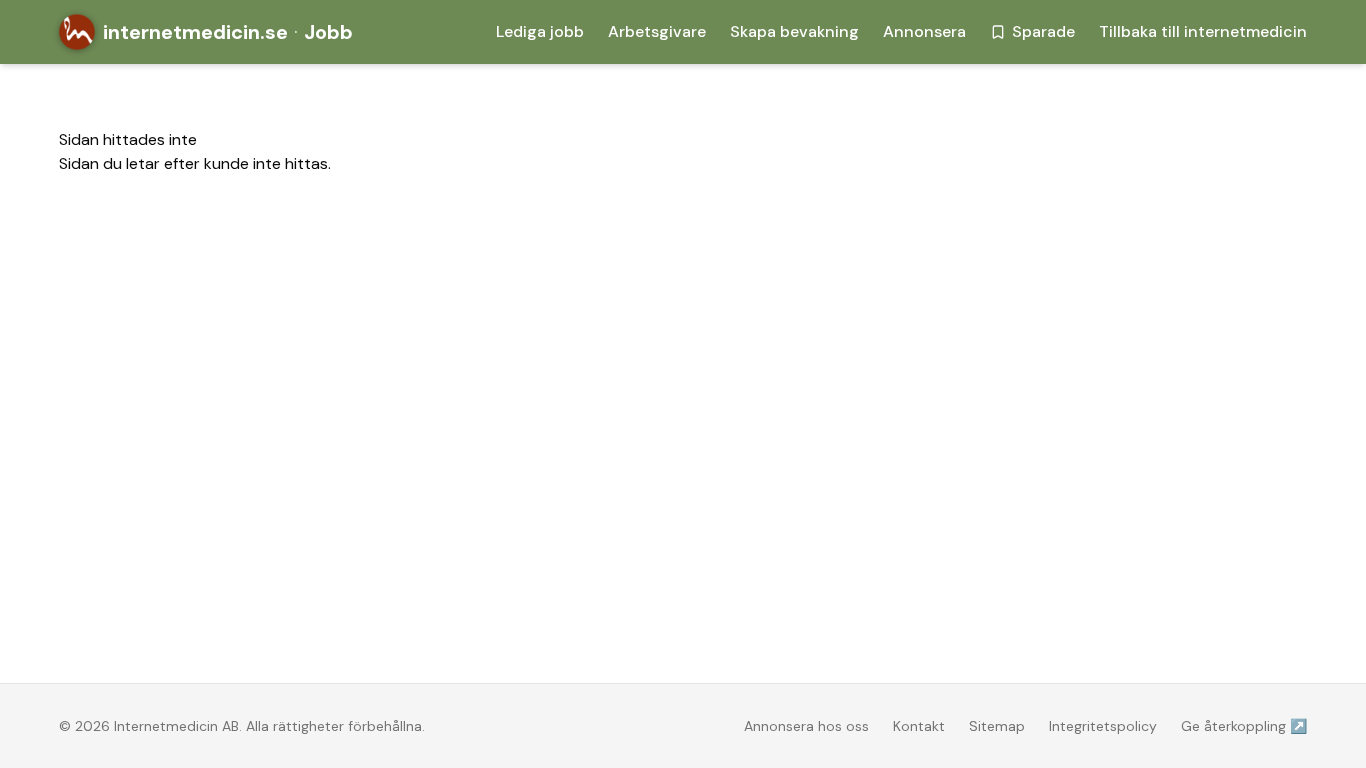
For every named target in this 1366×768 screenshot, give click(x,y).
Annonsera (924, 31)
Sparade (1043, 31)
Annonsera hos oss (806, 726)
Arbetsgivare (657, 31)
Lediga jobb (540, 31)
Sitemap (997, 726)
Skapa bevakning (794, 31)
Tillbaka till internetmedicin (1203, 31)
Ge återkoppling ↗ (1244, 726)
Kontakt (919, 726)
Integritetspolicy (1103, 726)
